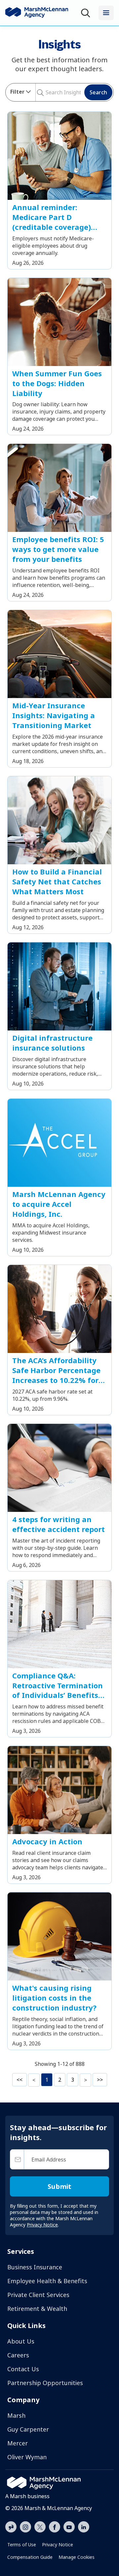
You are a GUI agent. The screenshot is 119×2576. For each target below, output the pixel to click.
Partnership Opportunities (45, 2383)
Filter (17, 92)
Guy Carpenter (28, 2429)
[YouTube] (69, 2526)
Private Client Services (38, 2295)
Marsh (16, 2415)
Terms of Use (22, 2545)
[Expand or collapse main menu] (106, 13)
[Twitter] (40, 2526)
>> (100, 2080)
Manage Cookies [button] (77, 2557)
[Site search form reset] (45, 92)
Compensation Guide (30, 2557)
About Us (21, 2341)
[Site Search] (87, 13)
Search (98, 92)
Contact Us (23, 2369)
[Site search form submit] (38, 92)
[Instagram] (25, 2527)
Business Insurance (35, 2267)
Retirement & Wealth (37, 2309)
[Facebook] (55, 2526)
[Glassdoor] (11, 2527)
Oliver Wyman (27, 2457)
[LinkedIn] (84, 2526)
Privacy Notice (58, 2545)
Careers (18, 2355)
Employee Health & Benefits (47, 2281)
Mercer (18, 2443)
